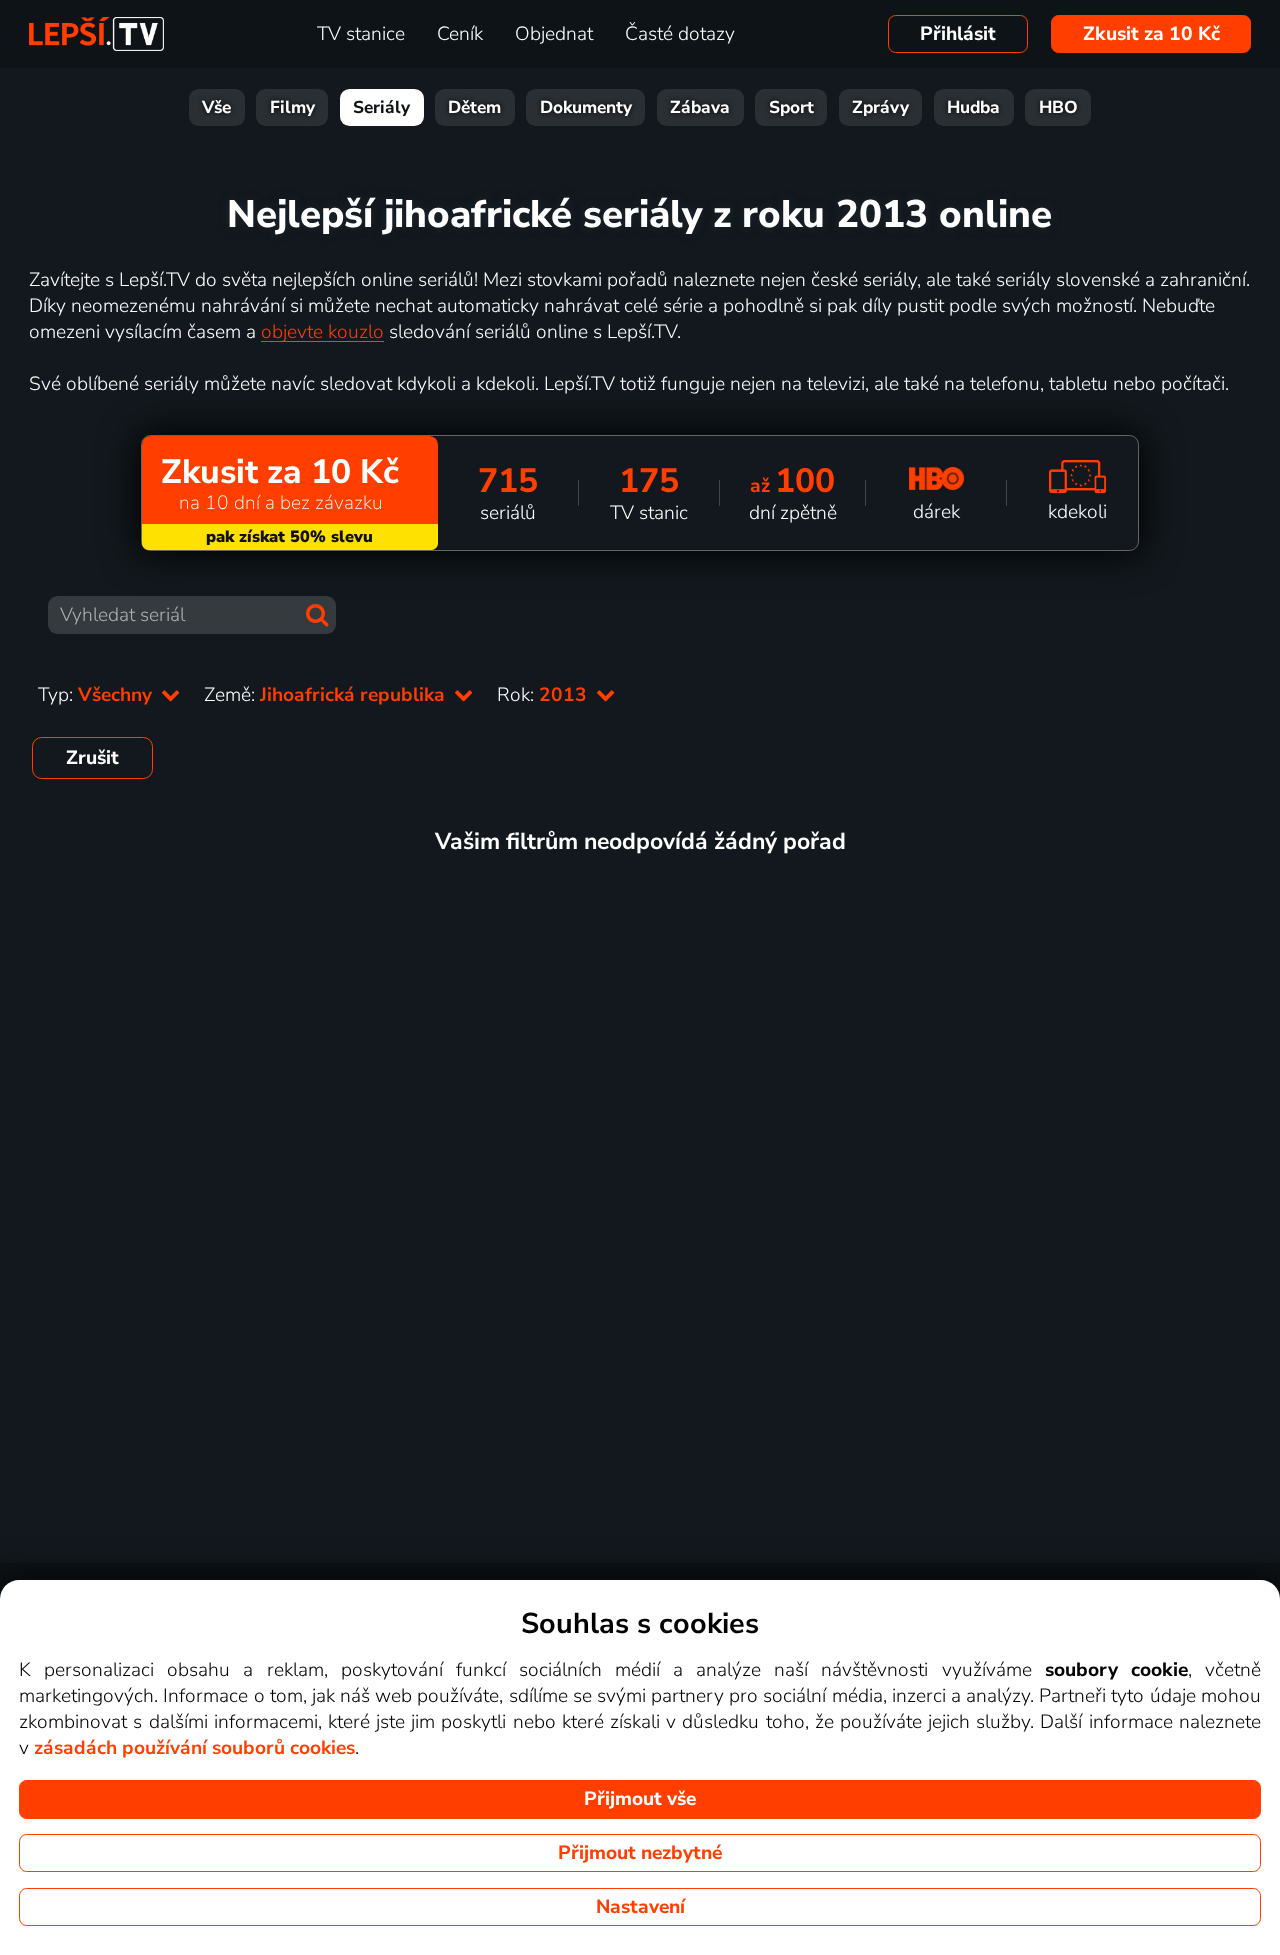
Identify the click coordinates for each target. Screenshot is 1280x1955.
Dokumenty (586, 107)
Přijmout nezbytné (640, 1853)
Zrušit (92, 758)
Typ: (97, 695)
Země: (327, 695)
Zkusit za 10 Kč (1151, 34)
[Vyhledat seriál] (317, 615)
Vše (216, 107)
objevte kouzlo (322, 332)
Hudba (973, 107)
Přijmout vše (640, 1799)
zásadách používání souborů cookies (194, 1748)
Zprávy (880, 107)
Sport (791, 107)
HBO (1058, 107)
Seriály (381, 107)
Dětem (474, 107)
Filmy (292, 107)
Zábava (700, 107)
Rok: (544, 695)
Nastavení (640, 1907)
